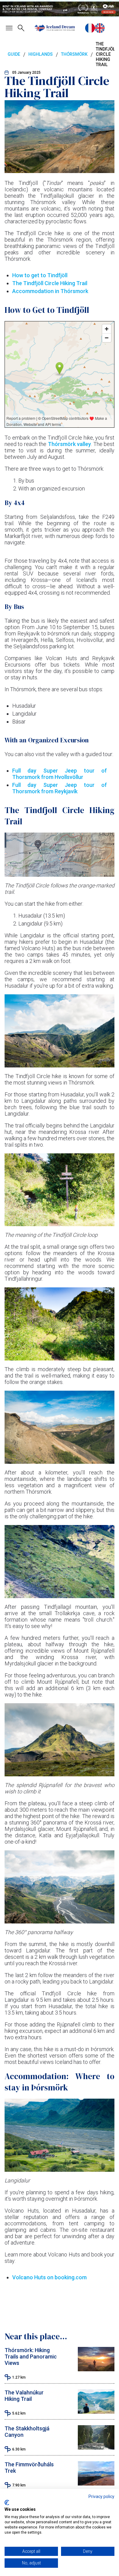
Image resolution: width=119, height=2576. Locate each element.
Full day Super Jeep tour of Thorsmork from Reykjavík (60, 788)
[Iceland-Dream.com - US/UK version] (100, 28)
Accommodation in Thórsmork (50, 291)
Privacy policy (101, 2496)
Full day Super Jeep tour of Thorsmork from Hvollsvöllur (60, 774)
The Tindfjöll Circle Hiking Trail (50, 283)
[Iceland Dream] (55, 28)
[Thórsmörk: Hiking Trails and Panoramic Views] (96, 2369)
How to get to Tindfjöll (40, 275)
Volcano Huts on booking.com (49, 2277)
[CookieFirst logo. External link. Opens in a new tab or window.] (7, 2503)
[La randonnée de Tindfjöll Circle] (90, 28)
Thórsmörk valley (69, 444)
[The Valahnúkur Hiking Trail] (96, 2412)
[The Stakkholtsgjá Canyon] (96, 2448)
